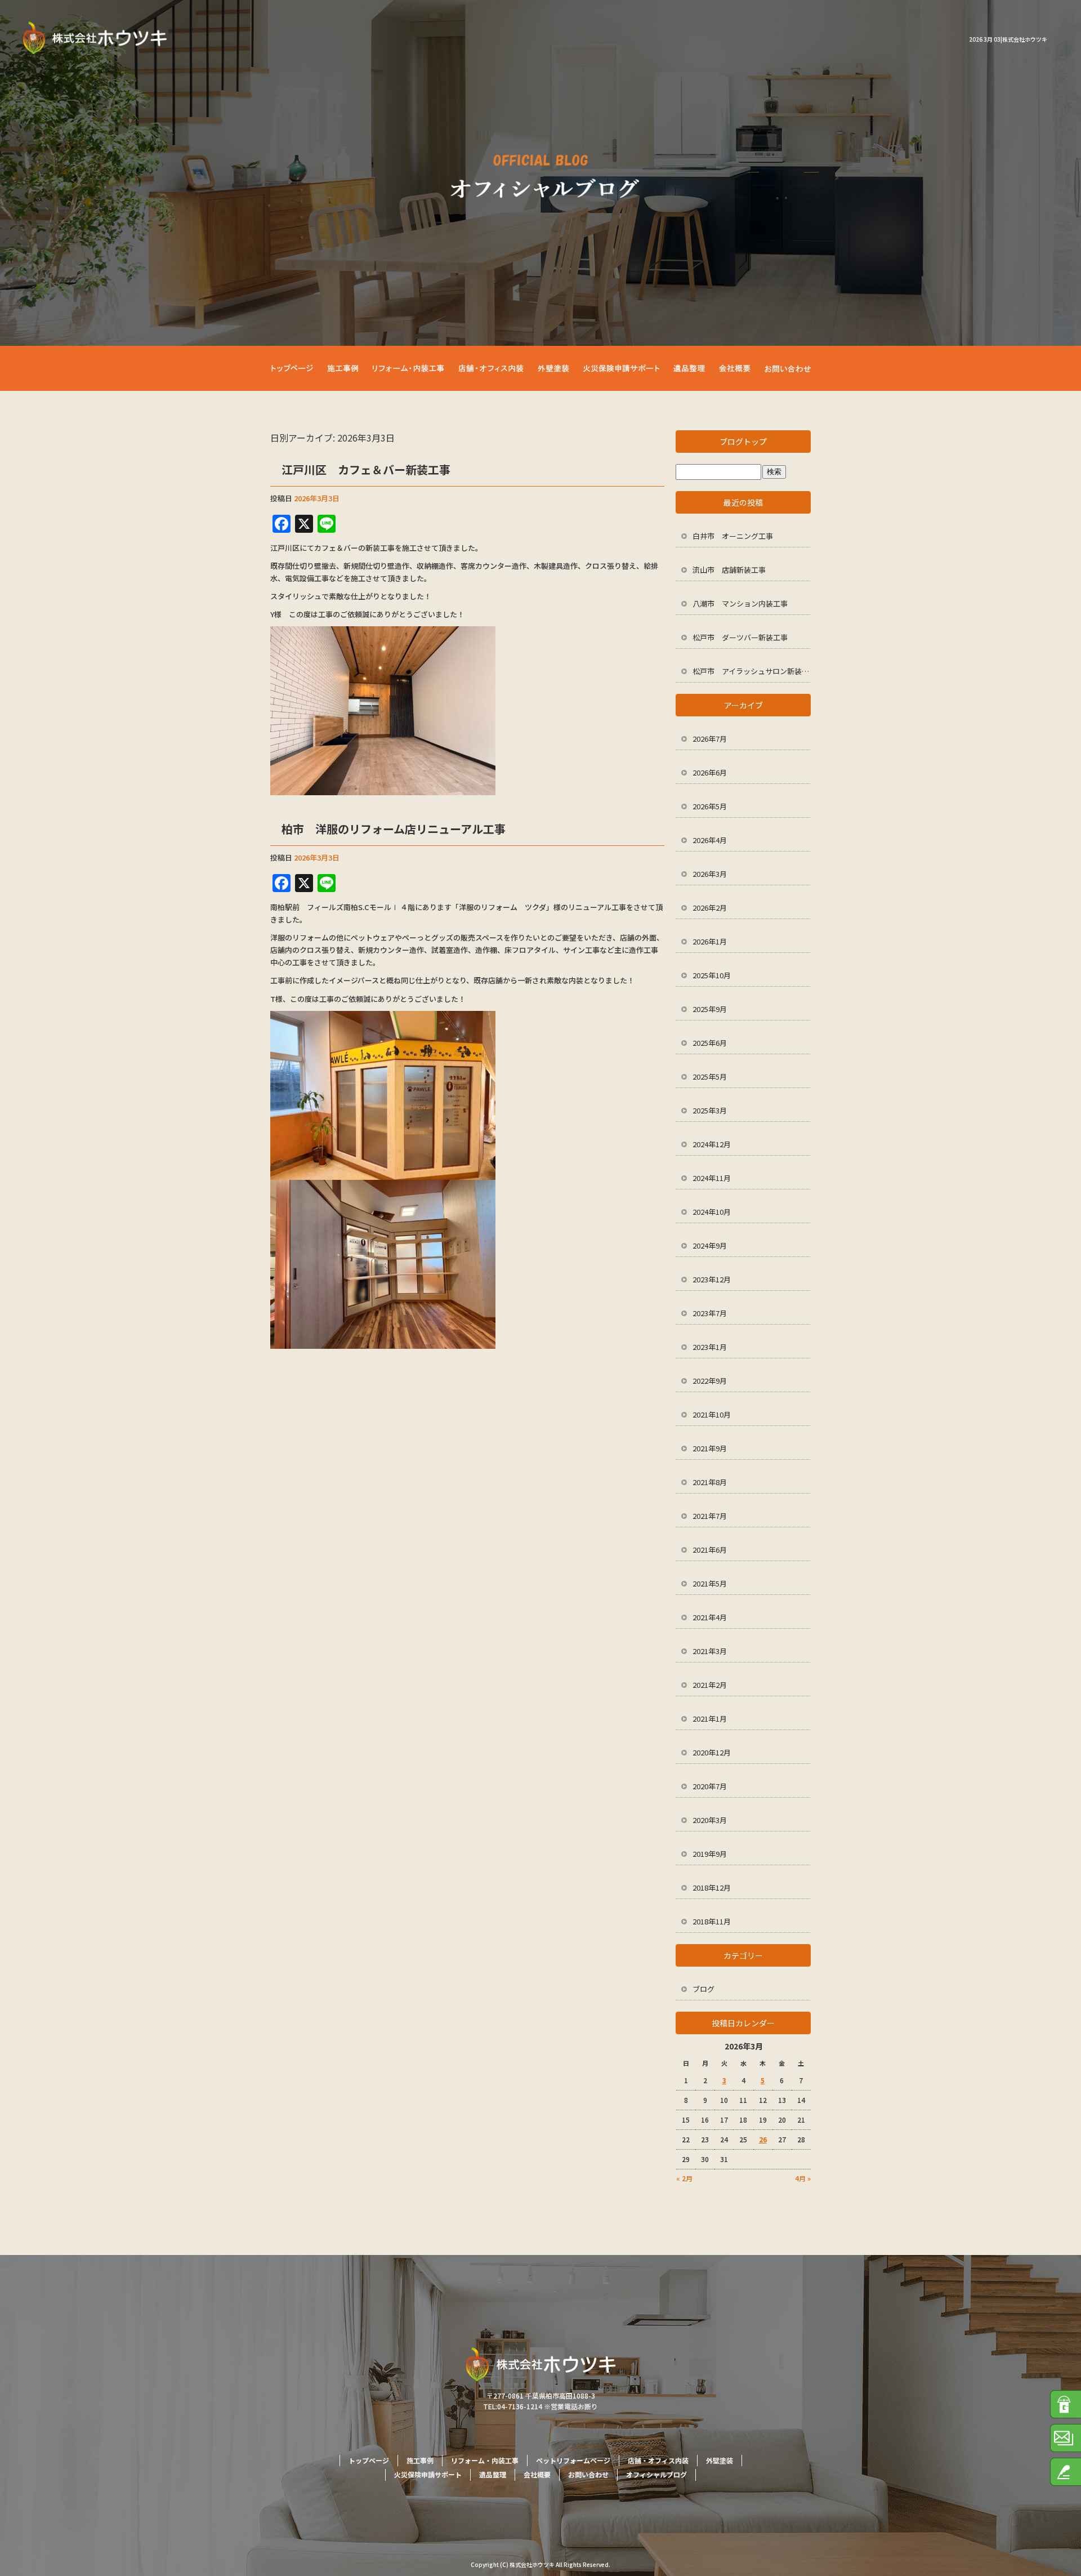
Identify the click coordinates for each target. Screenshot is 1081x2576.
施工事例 (343, 368)
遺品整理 (693, 368)
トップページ (296, 368)
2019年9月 (710, 1854)
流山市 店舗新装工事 (729, 570)
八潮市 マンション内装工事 (740, 603)
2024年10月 (712, 1212)
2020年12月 (712, 1752)
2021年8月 (710, 1482)
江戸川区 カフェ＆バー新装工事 (366, 469)
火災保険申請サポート (628, 368)
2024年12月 (712, 1144)
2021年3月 (710, 1651)
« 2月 (684, 2178)
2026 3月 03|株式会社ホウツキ (1008, 39)
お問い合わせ (785, 368)
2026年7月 (710, 739)
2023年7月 (710, 1313)
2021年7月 (710, 1516)
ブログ (703, 1989)
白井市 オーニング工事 (733, 536)
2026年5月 (710, 806)
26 (763, 2139)
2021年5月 (710, 1583)
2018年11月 (712, 1921)
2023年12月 (712, 1279)
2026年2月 (710, 908)
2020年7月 (710, 1786)
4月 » (803, 2178)
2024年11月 (712, 1178)
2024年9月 (710, 1245)
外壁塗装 (563, 368)
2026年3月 (710, 874)
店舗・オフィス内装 (493, 368)
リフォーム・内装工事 (405, 368)
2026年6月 (710, 772)
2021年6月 (710, 1550)
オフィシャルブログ (656, 2474)
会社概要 (738, 368)
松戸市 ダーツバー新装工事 (740, 637)
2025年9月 (710, 1009)
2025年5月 (710, 1077)
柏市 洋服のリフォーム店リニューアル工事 (394, 829)
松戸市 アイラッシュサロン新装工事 (752, 671)
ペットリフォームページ (573, 2460)
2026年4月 (710, 840)
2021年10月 (712, 1414)
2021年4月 (710, 1617)
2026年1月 (710, 941)
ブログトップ (743, 442)
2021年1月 (710, 1719)
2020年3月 (710, 1820)
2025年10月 (712, 975)
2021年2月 (710, 1685)
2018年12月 (712, 1888)
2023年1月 (710, 1347)
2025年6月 (710, 1043)
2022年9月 (710, 1381)
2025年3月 (710, 1110)
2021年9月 (710, 1448)
